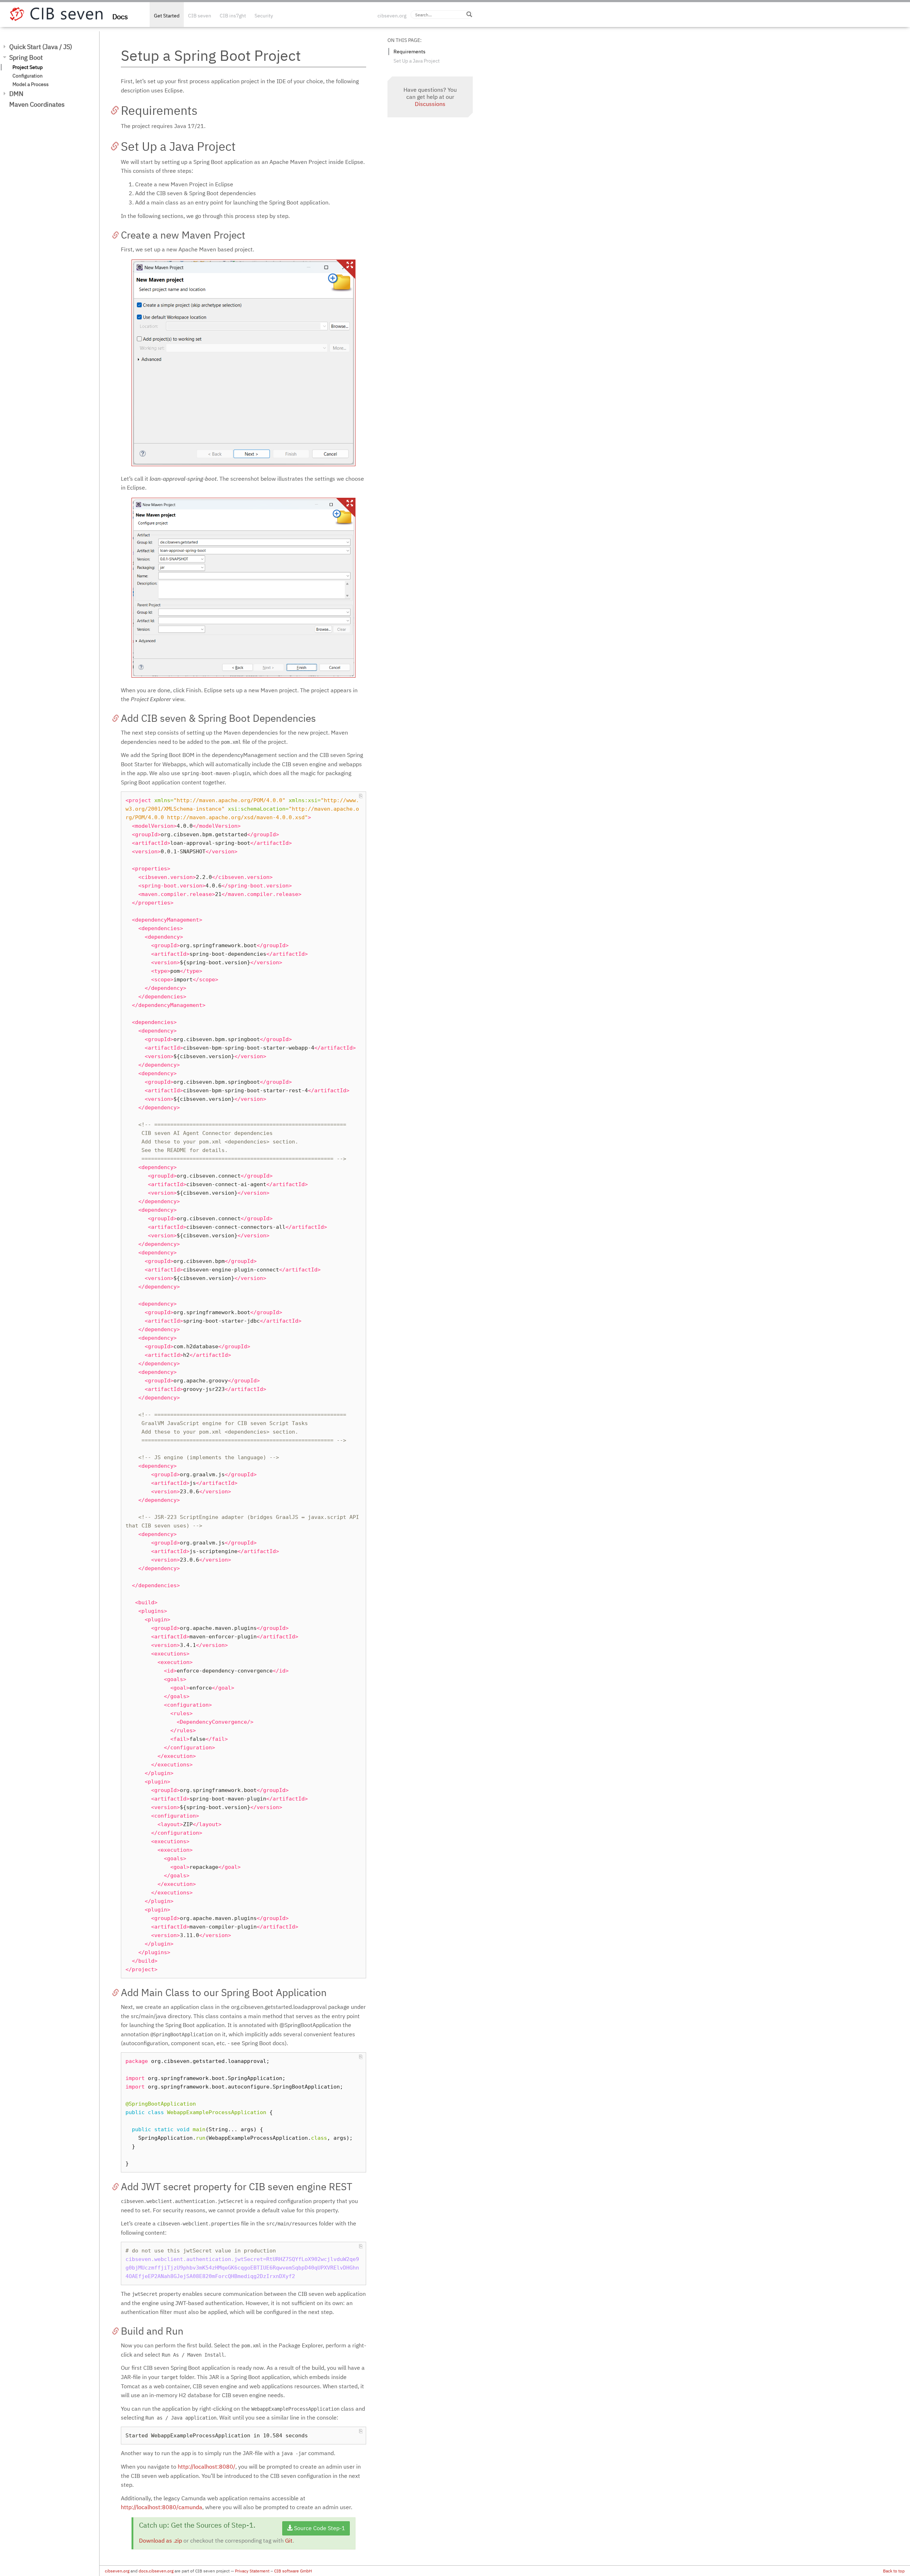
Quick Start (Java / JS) (41, 47)
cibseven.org (392, 16)
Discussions (430, 104)
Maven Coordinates (37, 104)
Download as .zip (160, 2540)
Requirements (409, 52)
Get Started (167, 16)
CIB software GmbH (293, 2571)
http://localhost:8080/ (207, 2466)
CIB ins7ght (233, 16)
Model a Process (31, 84)
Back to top (894, 2571)
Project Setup (28, 67)
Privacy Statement (252, 2571)
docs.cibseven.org (156, 2571)
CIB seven (200, 16)
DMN (16, 94)
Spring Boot (26, 57)
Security (264, 16)
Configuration (28, 76)
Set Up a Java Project (417, 61)
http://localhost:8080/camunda (162, 2507)
